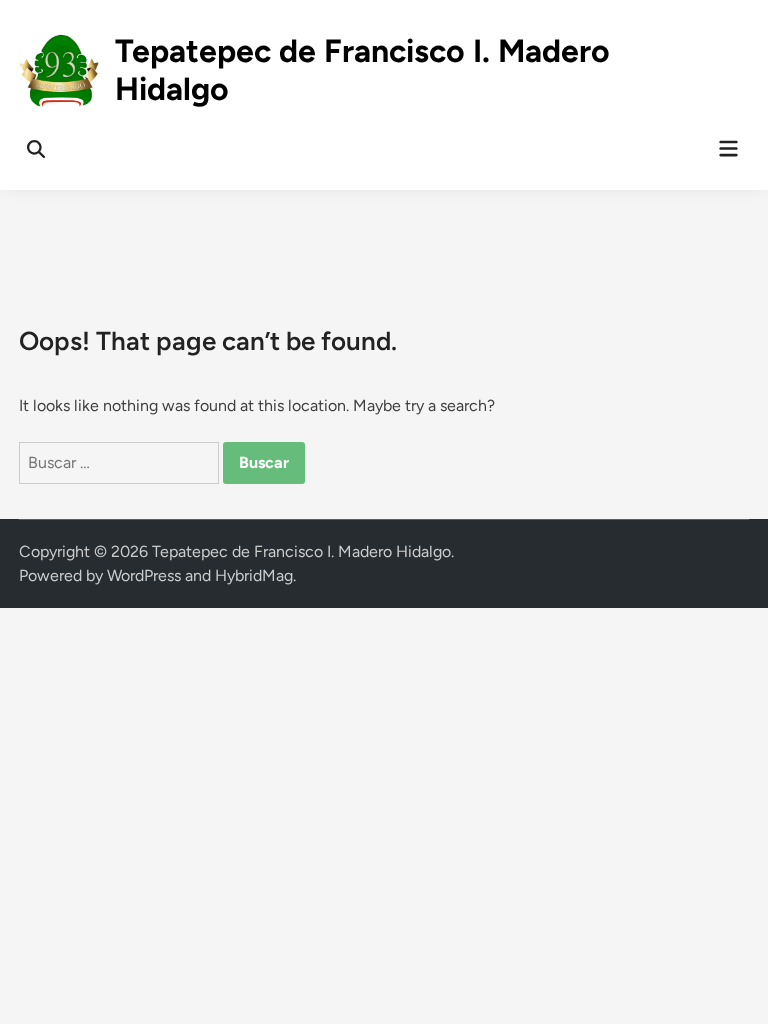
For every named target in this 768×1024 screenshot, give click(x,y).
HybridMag (254, 575)
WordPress (144, 575)
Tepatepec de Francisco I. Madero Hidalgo (301, 551)
